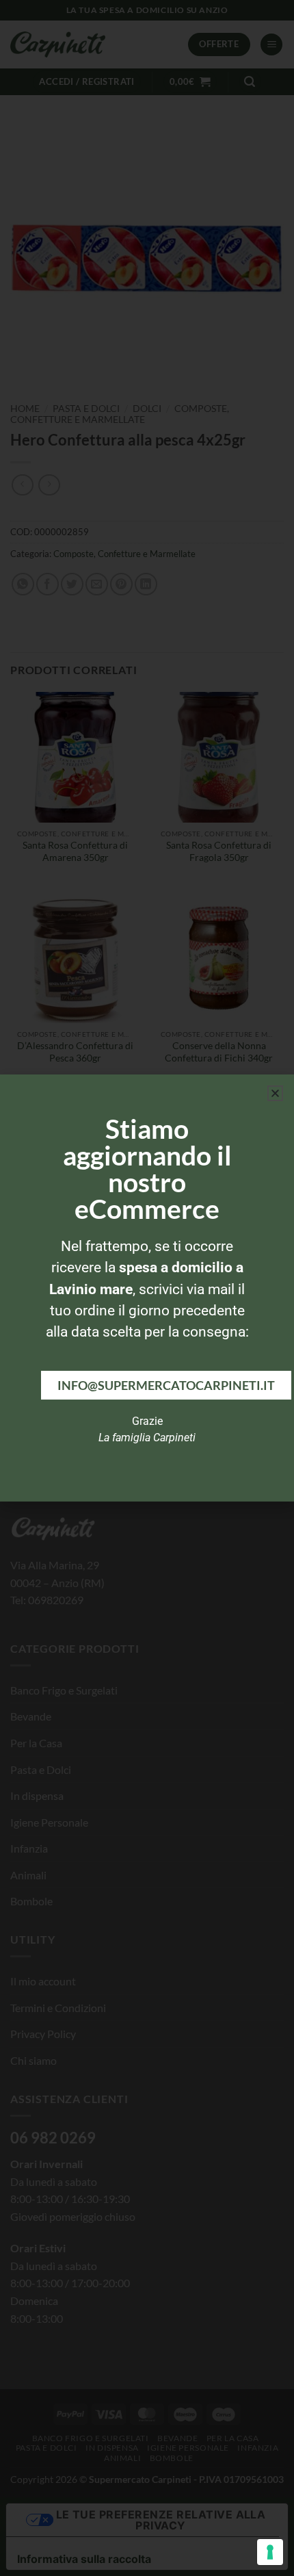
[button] (275, 1093)
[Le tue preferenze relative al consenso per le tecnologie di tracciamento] (270, 2552)
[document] (147, 1288)
